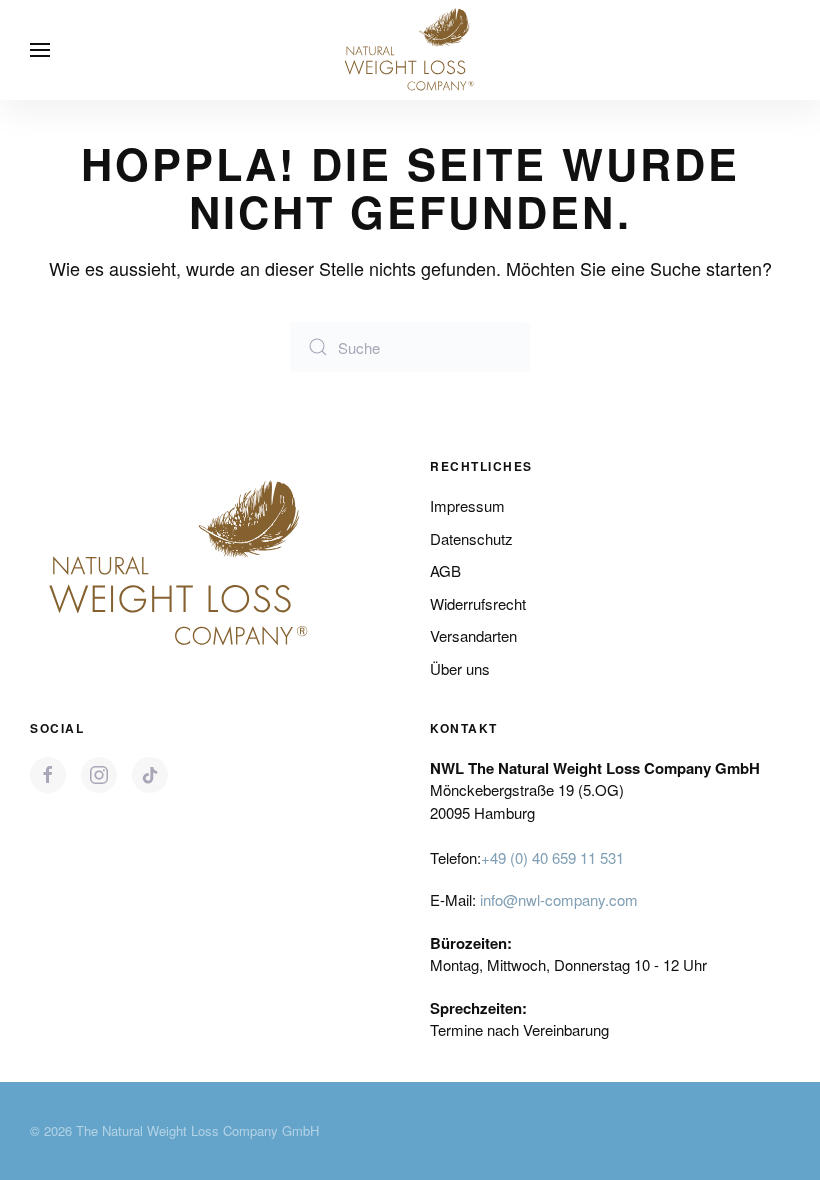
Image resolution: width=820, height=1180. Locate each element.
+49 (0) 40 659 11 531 (552, 857)
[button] (40, 50)
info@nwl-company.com (559, 899)
